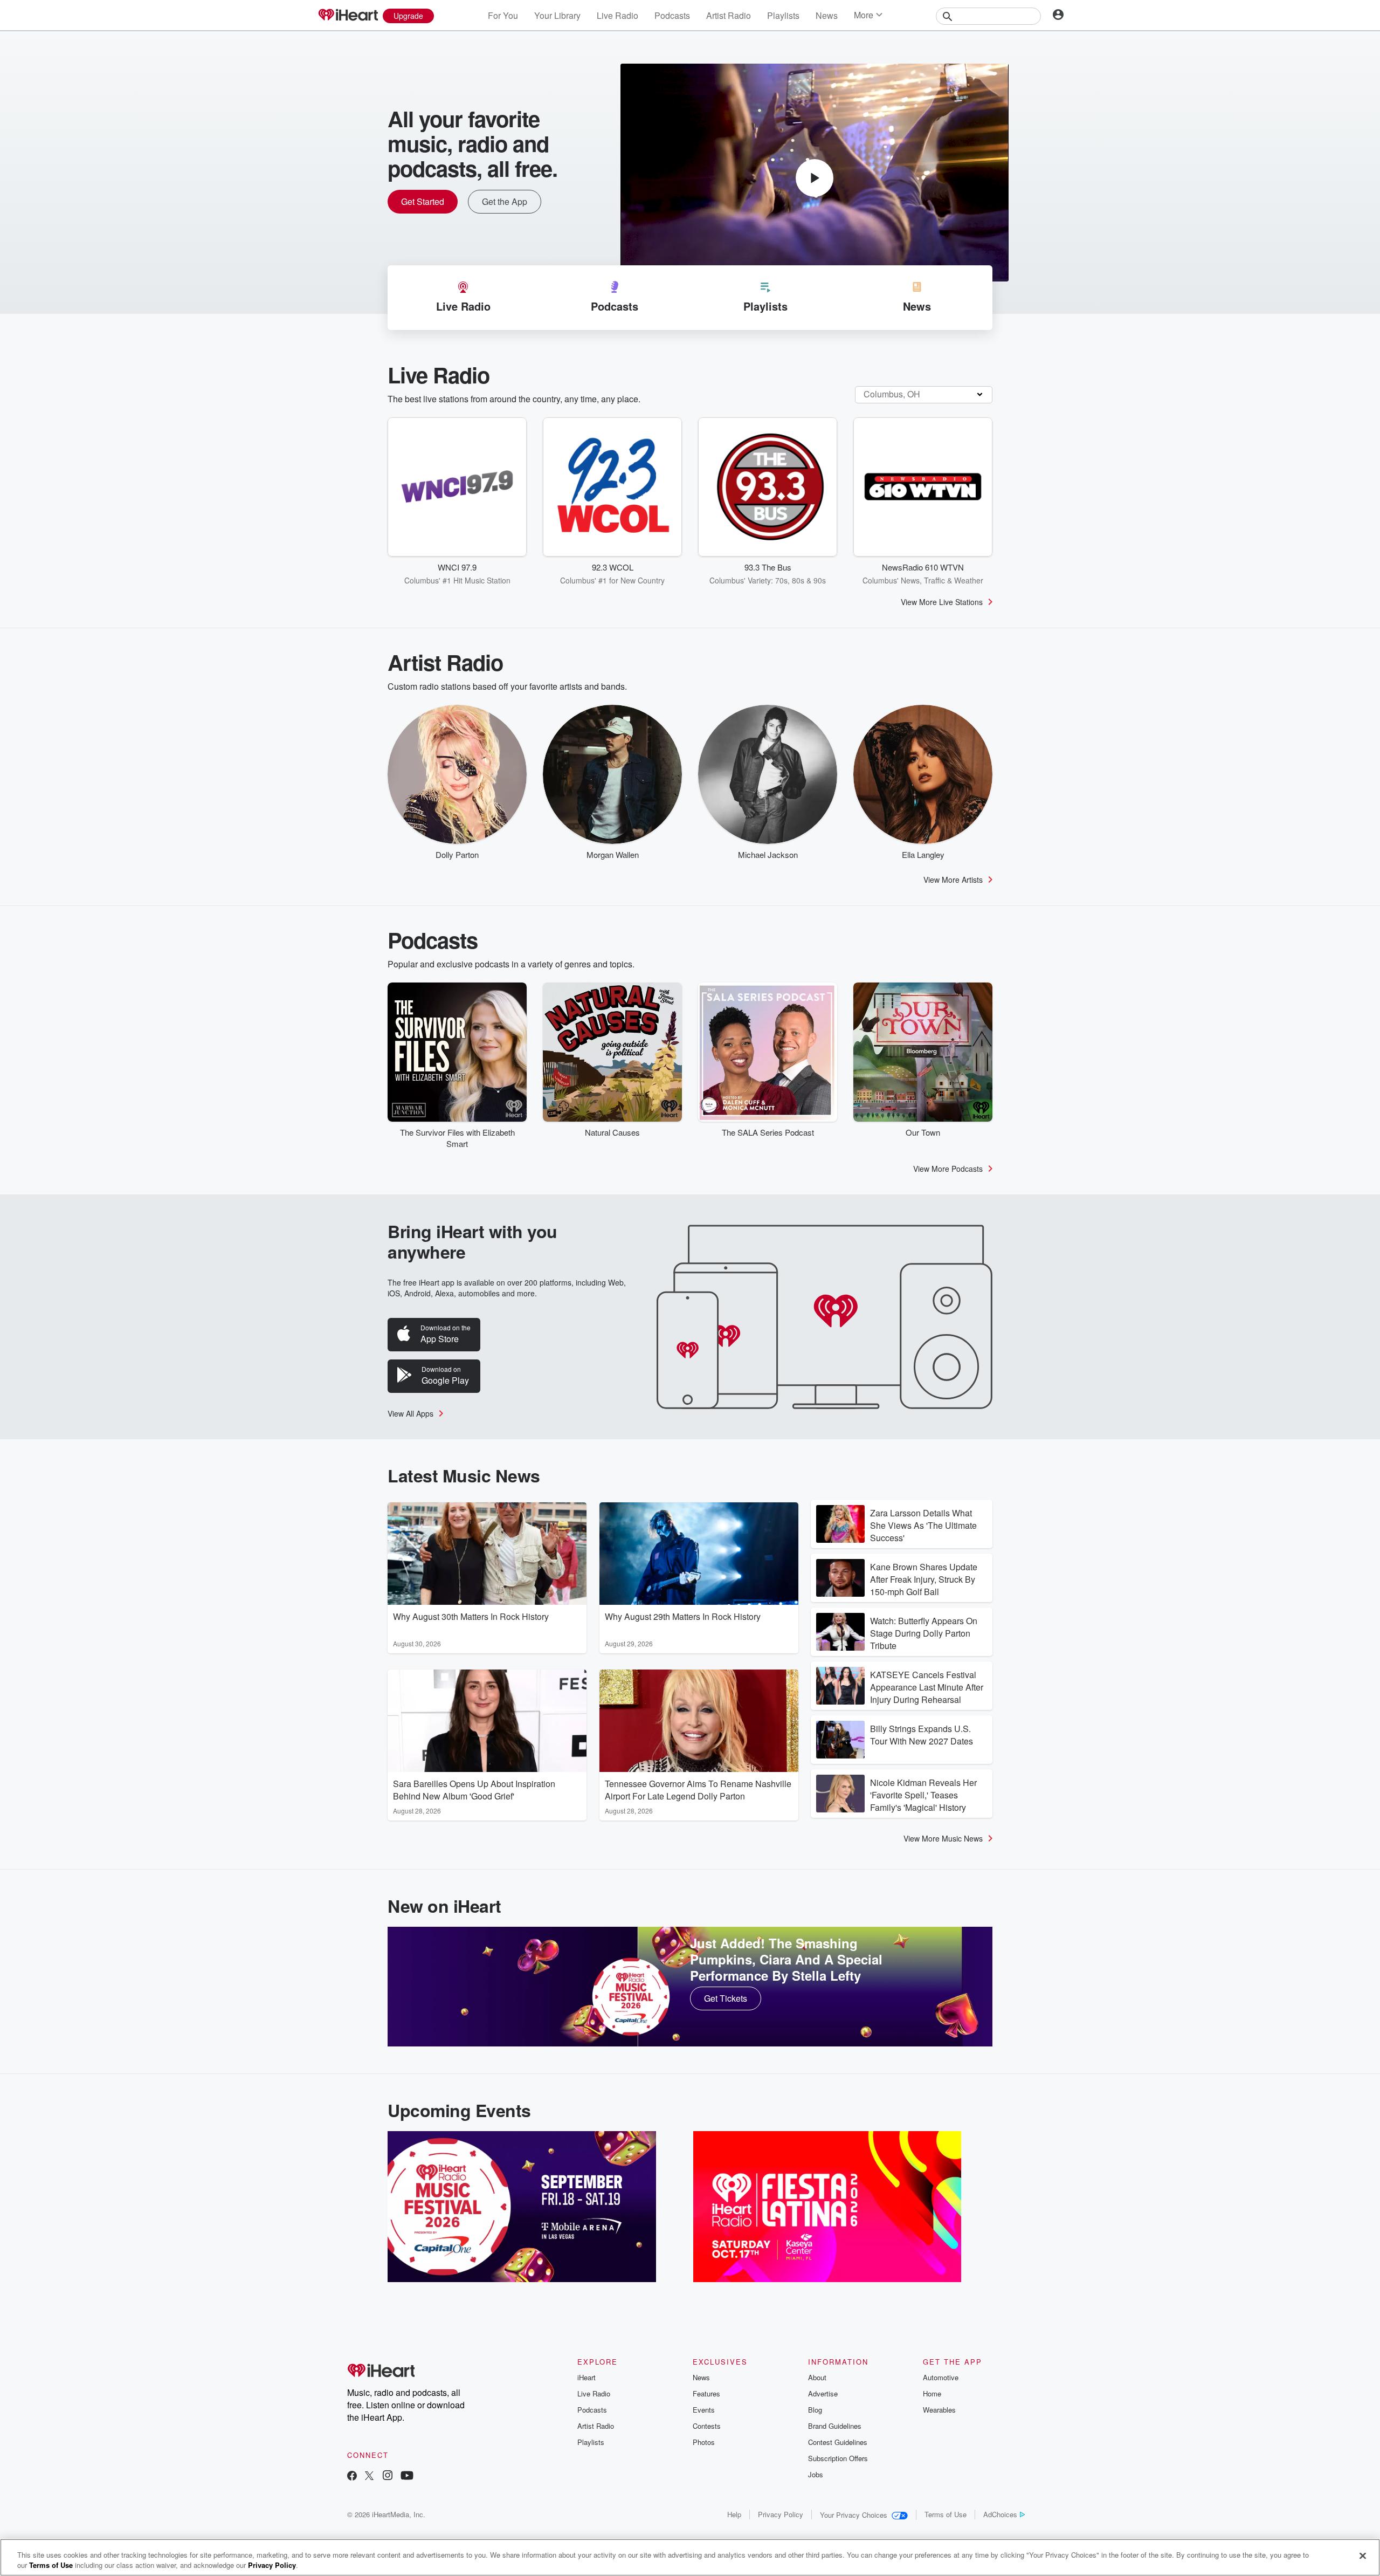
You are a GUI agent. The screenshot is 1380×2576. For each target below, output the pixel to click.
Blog (815, 2410)
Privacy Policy (781, 2514)
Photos (704, 2442)
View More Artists (953, 880)
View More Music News (943, 1838)
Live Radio (617, 15)
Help (734, 2514)
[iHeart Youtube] (407, 2477)
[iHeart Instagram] (388, 2477)
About (817, 2377)
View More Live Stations (942, 602)
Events (704, 2410)
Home (932, 2393)
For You (503, 15)
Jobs (816, 2474)
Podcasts (672, 15)
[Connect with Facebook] (352, 2477)
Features (706, 2393)
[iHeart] (348, 16)
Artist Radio (729, 15)
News (827, 15)
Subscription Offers (838, 2458)
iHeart (586, 2377)
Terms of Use (946, 2514)
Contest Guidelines (838, 2442)
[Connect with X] (369, 2477)
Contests (707, 2426)
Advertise (823, 2393)
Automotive (941, 2377)
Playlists (783, 15)
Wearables (939, 2410)
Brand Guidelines (835, 2426)
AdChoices (1000, 2514)
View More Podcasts (948, 1169)
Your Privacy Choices (854, 2515)
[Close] (1363, 2556)
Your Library (557, 15)
